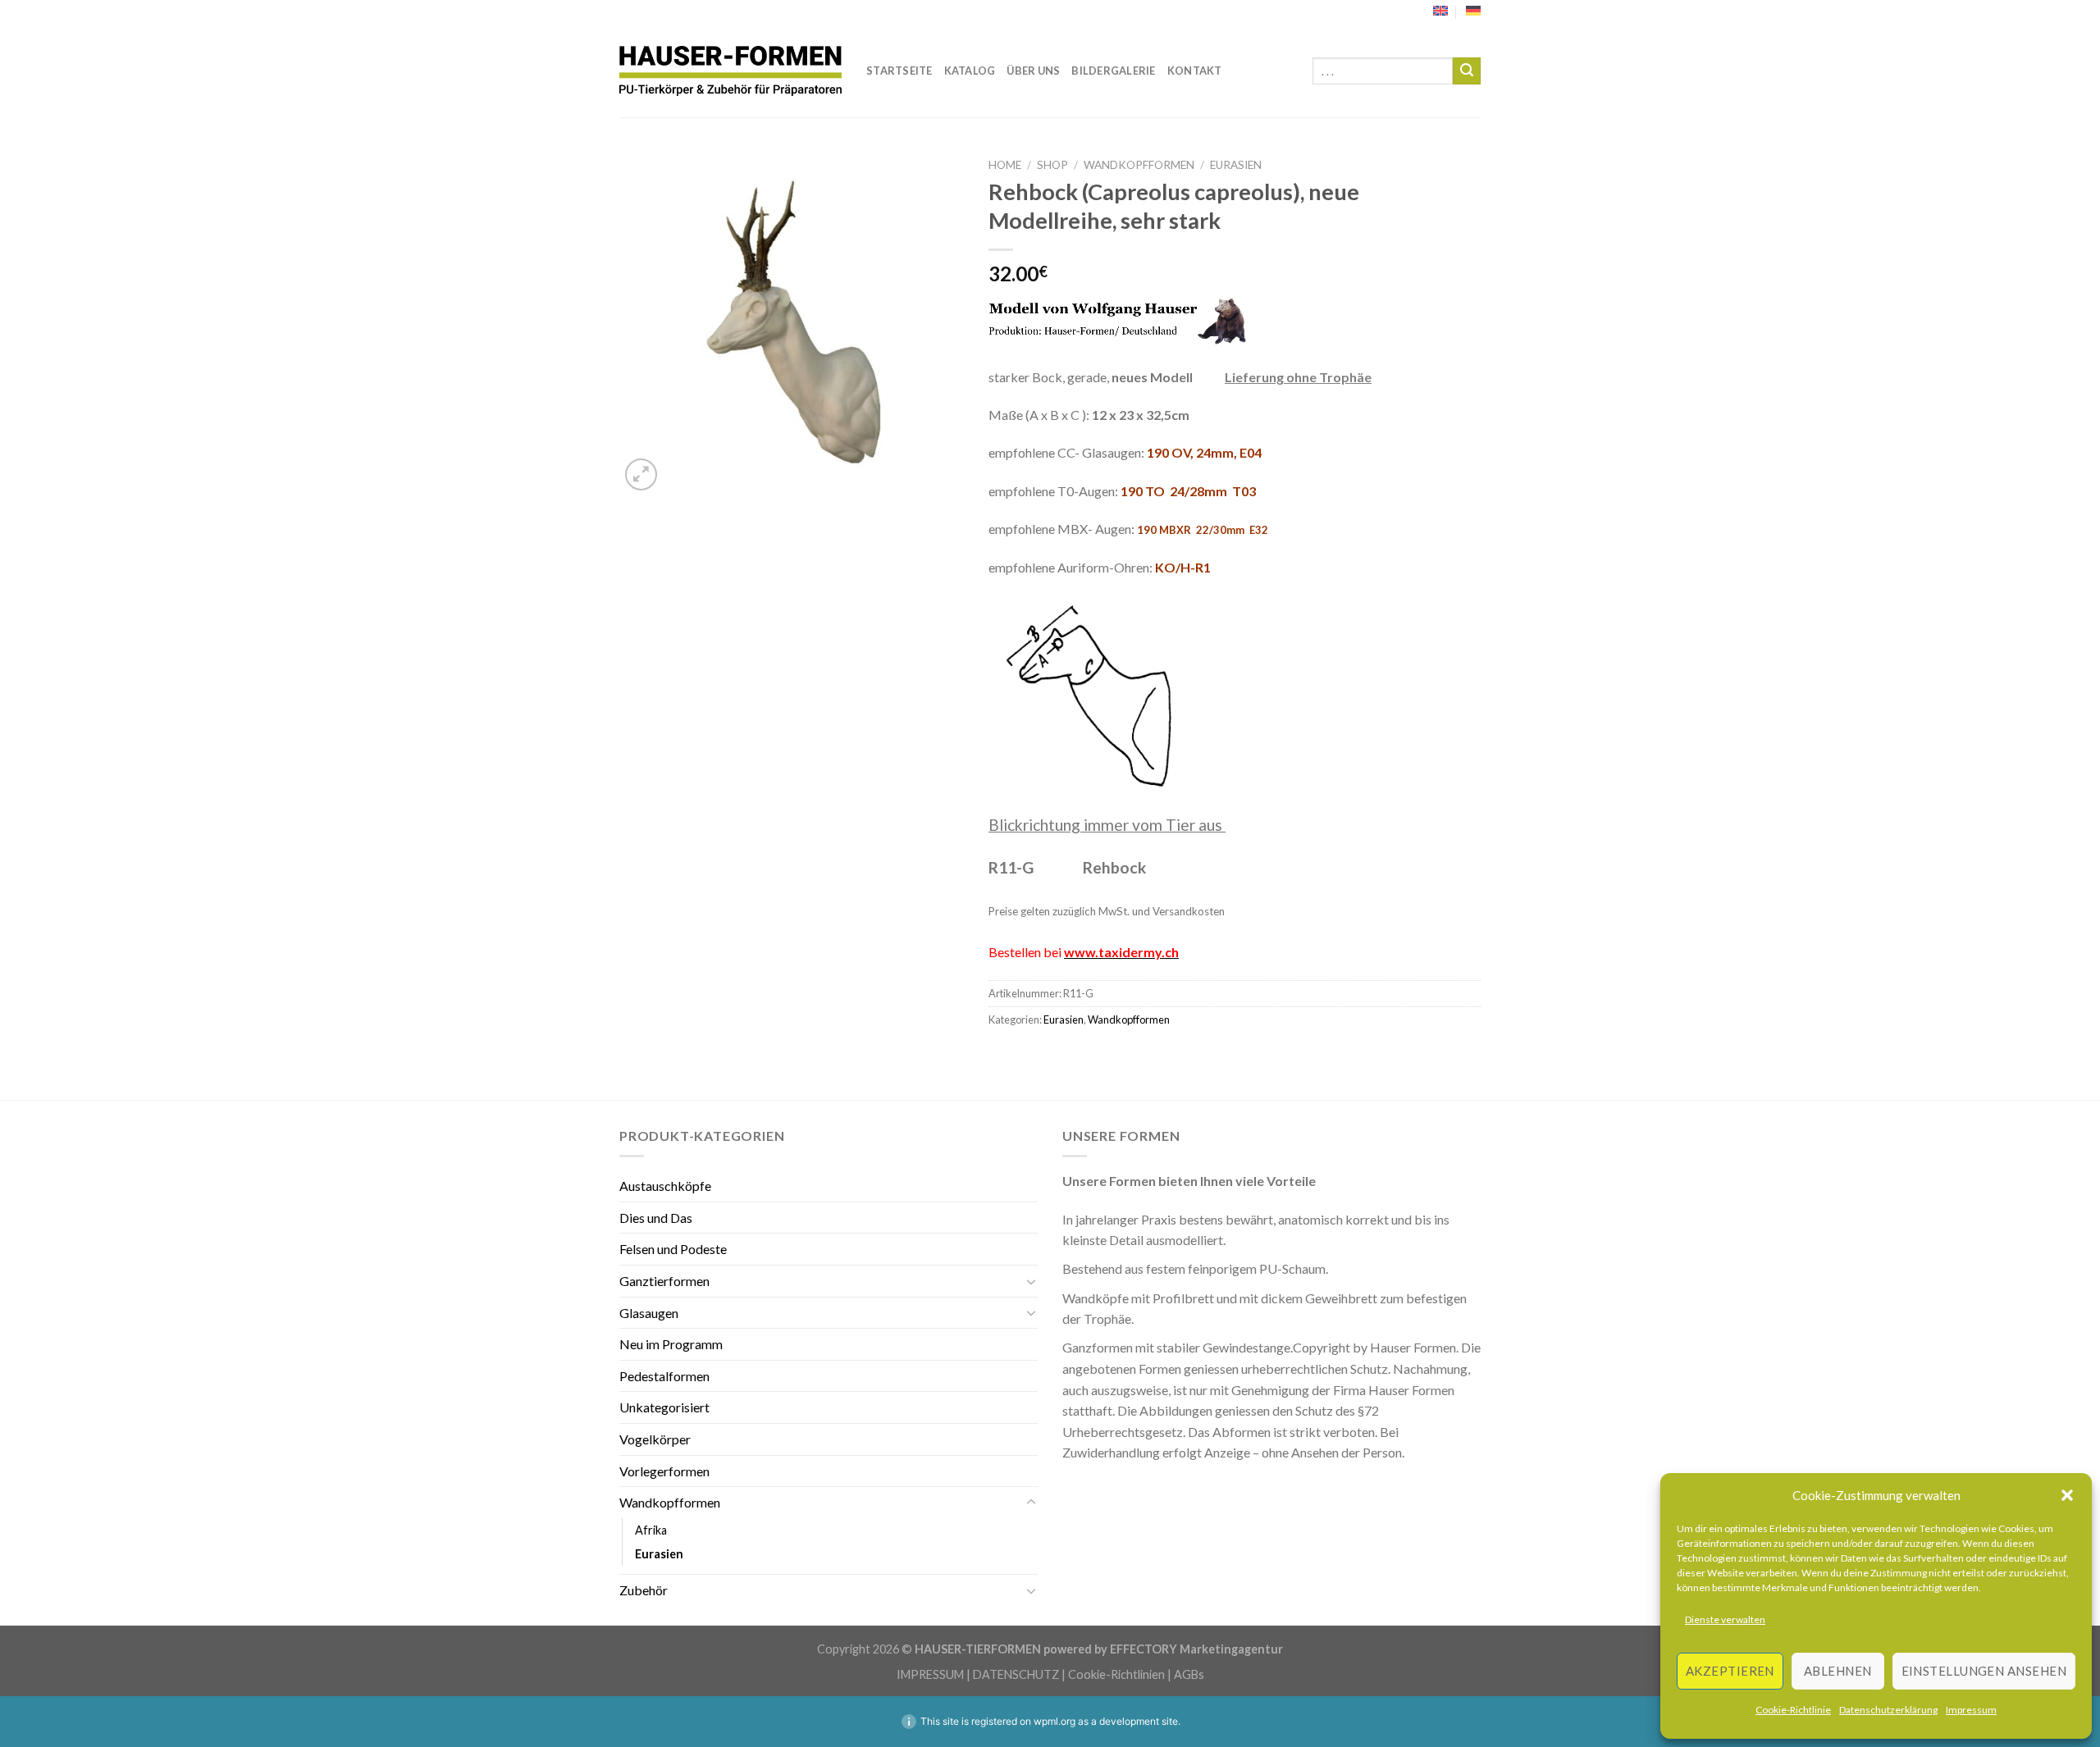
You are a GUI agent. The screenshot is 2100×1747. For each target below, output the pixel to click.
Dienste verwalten (1725, 1619)
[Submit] (1467, 71)
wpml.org (1055, 1721)
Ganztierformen (664, 1281)
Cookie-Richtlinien (1116, 1674)
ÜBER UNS (1033, 71)
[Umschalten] (1031, 1281)
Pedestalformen (664, 1376)
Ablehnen (1838, 1671)
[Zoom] (641, 474)
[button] (2067, 1495)
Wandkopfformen (1139, 165)
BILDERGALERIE (1113, 71)
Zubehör (644, 1590)
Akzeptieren (1730, 1671)
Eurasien (1236, 165)
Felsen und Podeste (673, 1249)
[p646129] (730, 71)
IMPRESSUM (930, 1674)
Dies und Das (656, 1218)
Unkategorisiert (664, 1407)
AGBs (1189, 1674)
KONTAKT (1195, 71)
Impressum (1971, 1710)
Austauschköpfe (665, 1186)
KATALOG (970, 71)
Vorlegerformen (664, 1471)
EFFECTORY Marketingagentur (1196, 1649)
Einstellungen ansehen (1984, 1671)
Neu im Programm (671, 1344)
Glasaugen (649, 1313)
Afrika (651, 1530)
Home (1005, 165)
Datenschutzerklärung (1888, 1710)
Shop (1052, 165)
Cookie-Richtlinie (1793, 1710)
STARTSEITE (899, 71)
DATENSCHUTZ (1016, 1674)
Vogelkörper (655, 1439)
